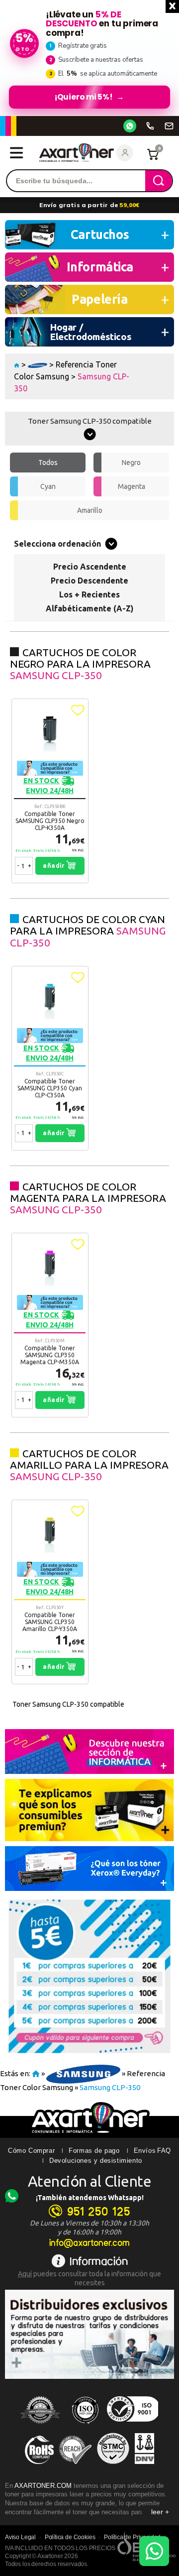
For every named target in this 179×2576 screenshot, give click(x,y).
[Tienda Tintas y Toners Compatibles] (17, 364)
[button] (78, 710)
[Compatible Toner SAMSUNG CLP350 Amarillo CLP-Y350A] (50, 1592)
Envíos (145, 2151)
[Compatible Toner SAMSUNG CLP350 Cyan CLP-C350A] (50, 1058)
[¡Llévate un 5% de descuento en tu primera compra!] (89, 58)
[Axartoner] (77, 153)
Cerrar (172, 6)
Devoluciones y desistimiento (96, 2161)
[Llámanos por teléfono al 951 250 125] (150, 126)
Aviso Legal (20, 2537)
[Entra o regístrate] (125, 153)
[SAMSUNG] (38, 364)
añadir (54, 866)
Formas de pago (94, 2151)
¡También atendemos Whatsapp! (90, 2198)
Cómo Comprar (31, 2151)
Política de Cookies (70, 2537)
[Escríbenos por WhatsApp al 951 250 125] (130, 126)
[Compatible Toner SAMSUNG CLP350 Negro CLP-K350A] (50, 791)
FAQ (164, 2151)
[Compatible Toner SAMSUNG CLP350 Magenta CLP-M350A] (50, 1325)
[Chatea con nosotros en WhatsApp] (154, 2551)
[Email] (169, 126)
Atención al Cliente (90, 2181)
